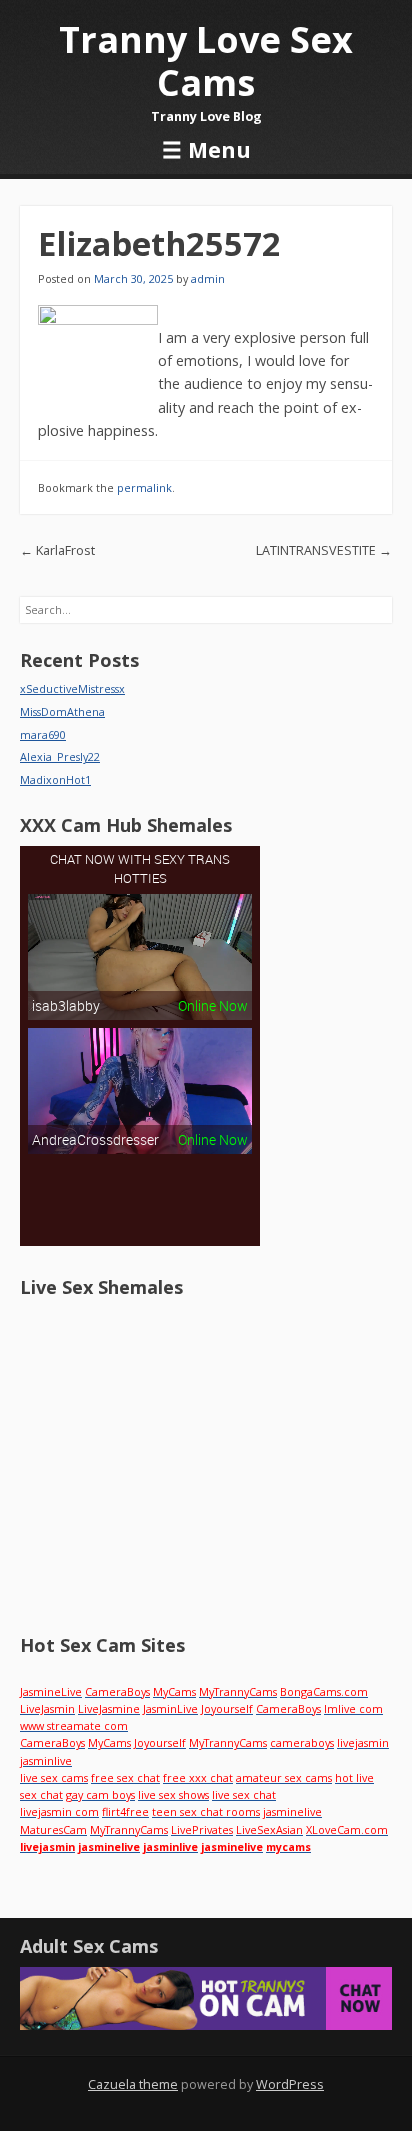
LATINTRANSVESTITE (324, 550)
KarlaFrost (57, 550)
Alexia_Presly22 (60, 756)
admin (208, 278)
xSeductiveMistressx (72, 688)
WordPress (290, 2084)
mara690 (43, 734)
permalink (144, 487)
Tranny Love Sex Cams (206, 61)
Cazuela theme (133, 2084)
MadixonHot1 (55, 779)
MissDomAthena (62, 711)
